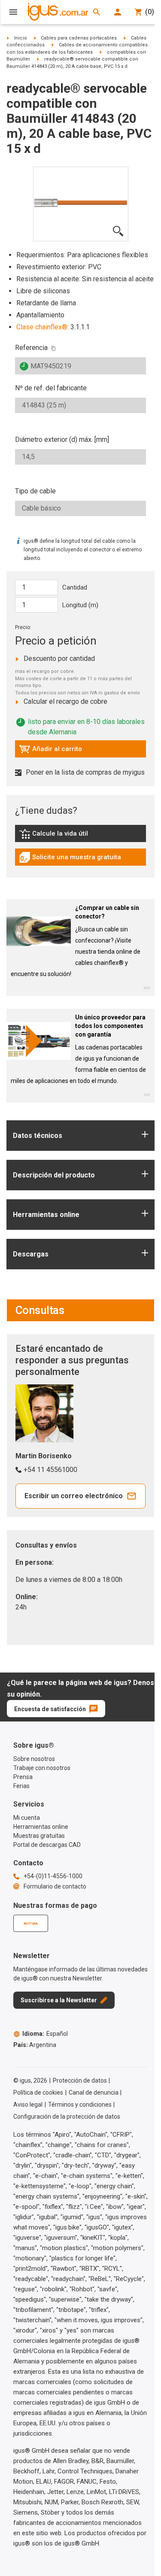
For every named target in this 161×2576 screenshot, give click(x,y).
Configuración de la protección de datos (67, 2117)
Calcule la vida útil (66, 836)
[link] (80, 837)
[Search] (97, 12)
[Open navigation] (13, 12)
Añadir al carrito (50, 751)
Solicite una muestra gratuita (70, 859)
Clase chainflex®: (43, 327)
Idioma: (45, 2034)
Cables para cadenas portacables (79, 38)
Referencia (31, 348)
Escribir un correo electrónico (74, 1496)
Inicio (21, 38)
